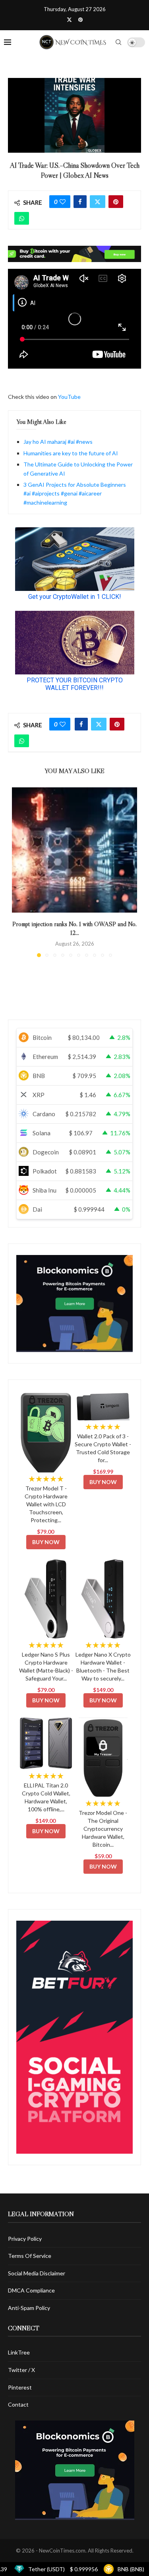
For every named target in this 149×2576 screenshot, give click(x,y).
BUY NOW (46, 1542)
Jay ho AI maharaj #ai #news (58, 442)
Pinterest (20, 2387)
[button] (19, 872)
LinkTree (19, 2352)
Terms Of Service (30, 2256)
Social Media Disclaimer (37, 2273)
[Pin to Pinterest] (116, 202)
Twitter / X (21, 2370)
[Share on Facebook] (80, 202)
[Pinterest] (80, 19)
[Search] (118, 42)
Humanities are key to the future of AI (71, 453)
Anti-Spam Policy (29, 2308)
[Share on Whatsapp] (22, 218)
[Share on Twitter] (98, 202)
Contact (18, 2404)
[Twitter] (69, 19)
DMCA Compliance (31, 2290)
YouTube (69, 397)
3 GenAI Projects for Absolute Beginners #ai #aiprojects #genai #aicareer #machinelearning (75, 493)
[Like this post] (63, 202)
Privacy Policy (25, 2239)
